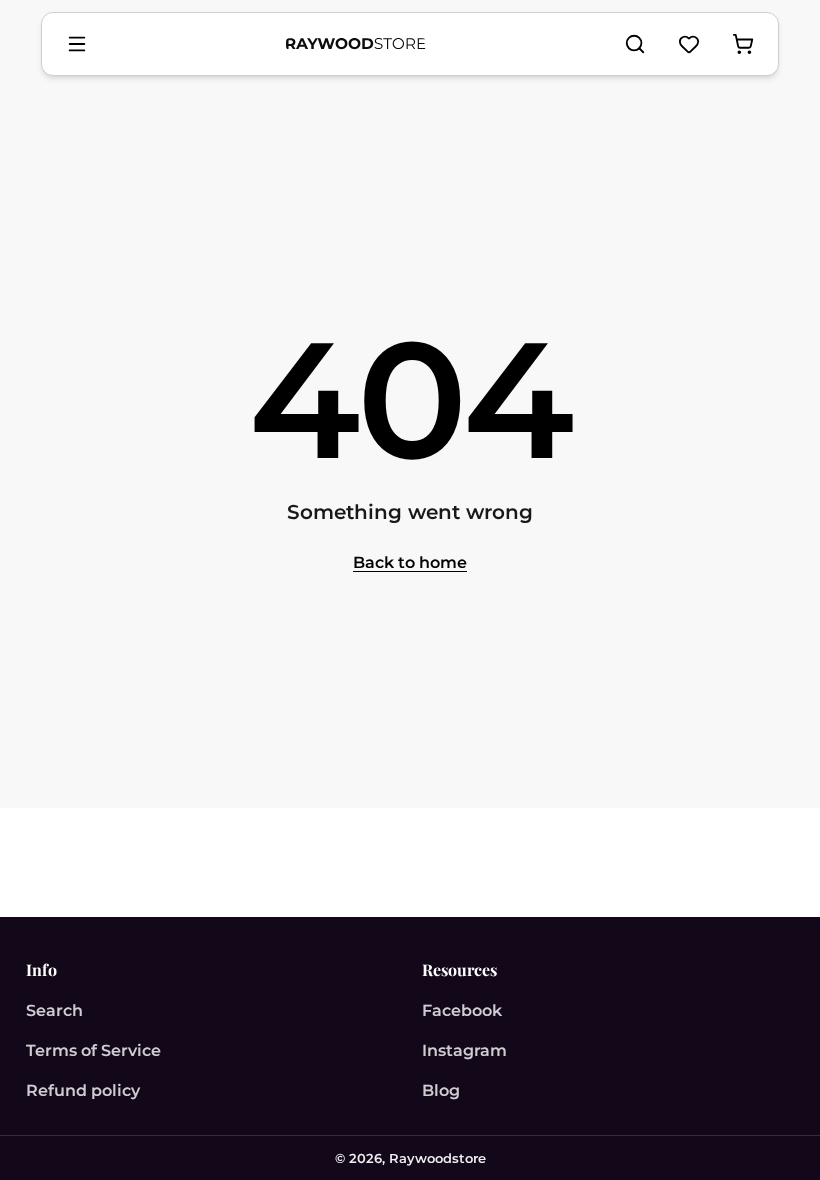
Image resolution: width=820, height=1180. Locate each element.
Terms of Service (93, 1050)
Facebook (462, 1010)
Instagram (464, 1050)
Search (54, 1010)
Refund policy (83, 1090)
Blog (441, 1090)
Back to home (410, 562)
